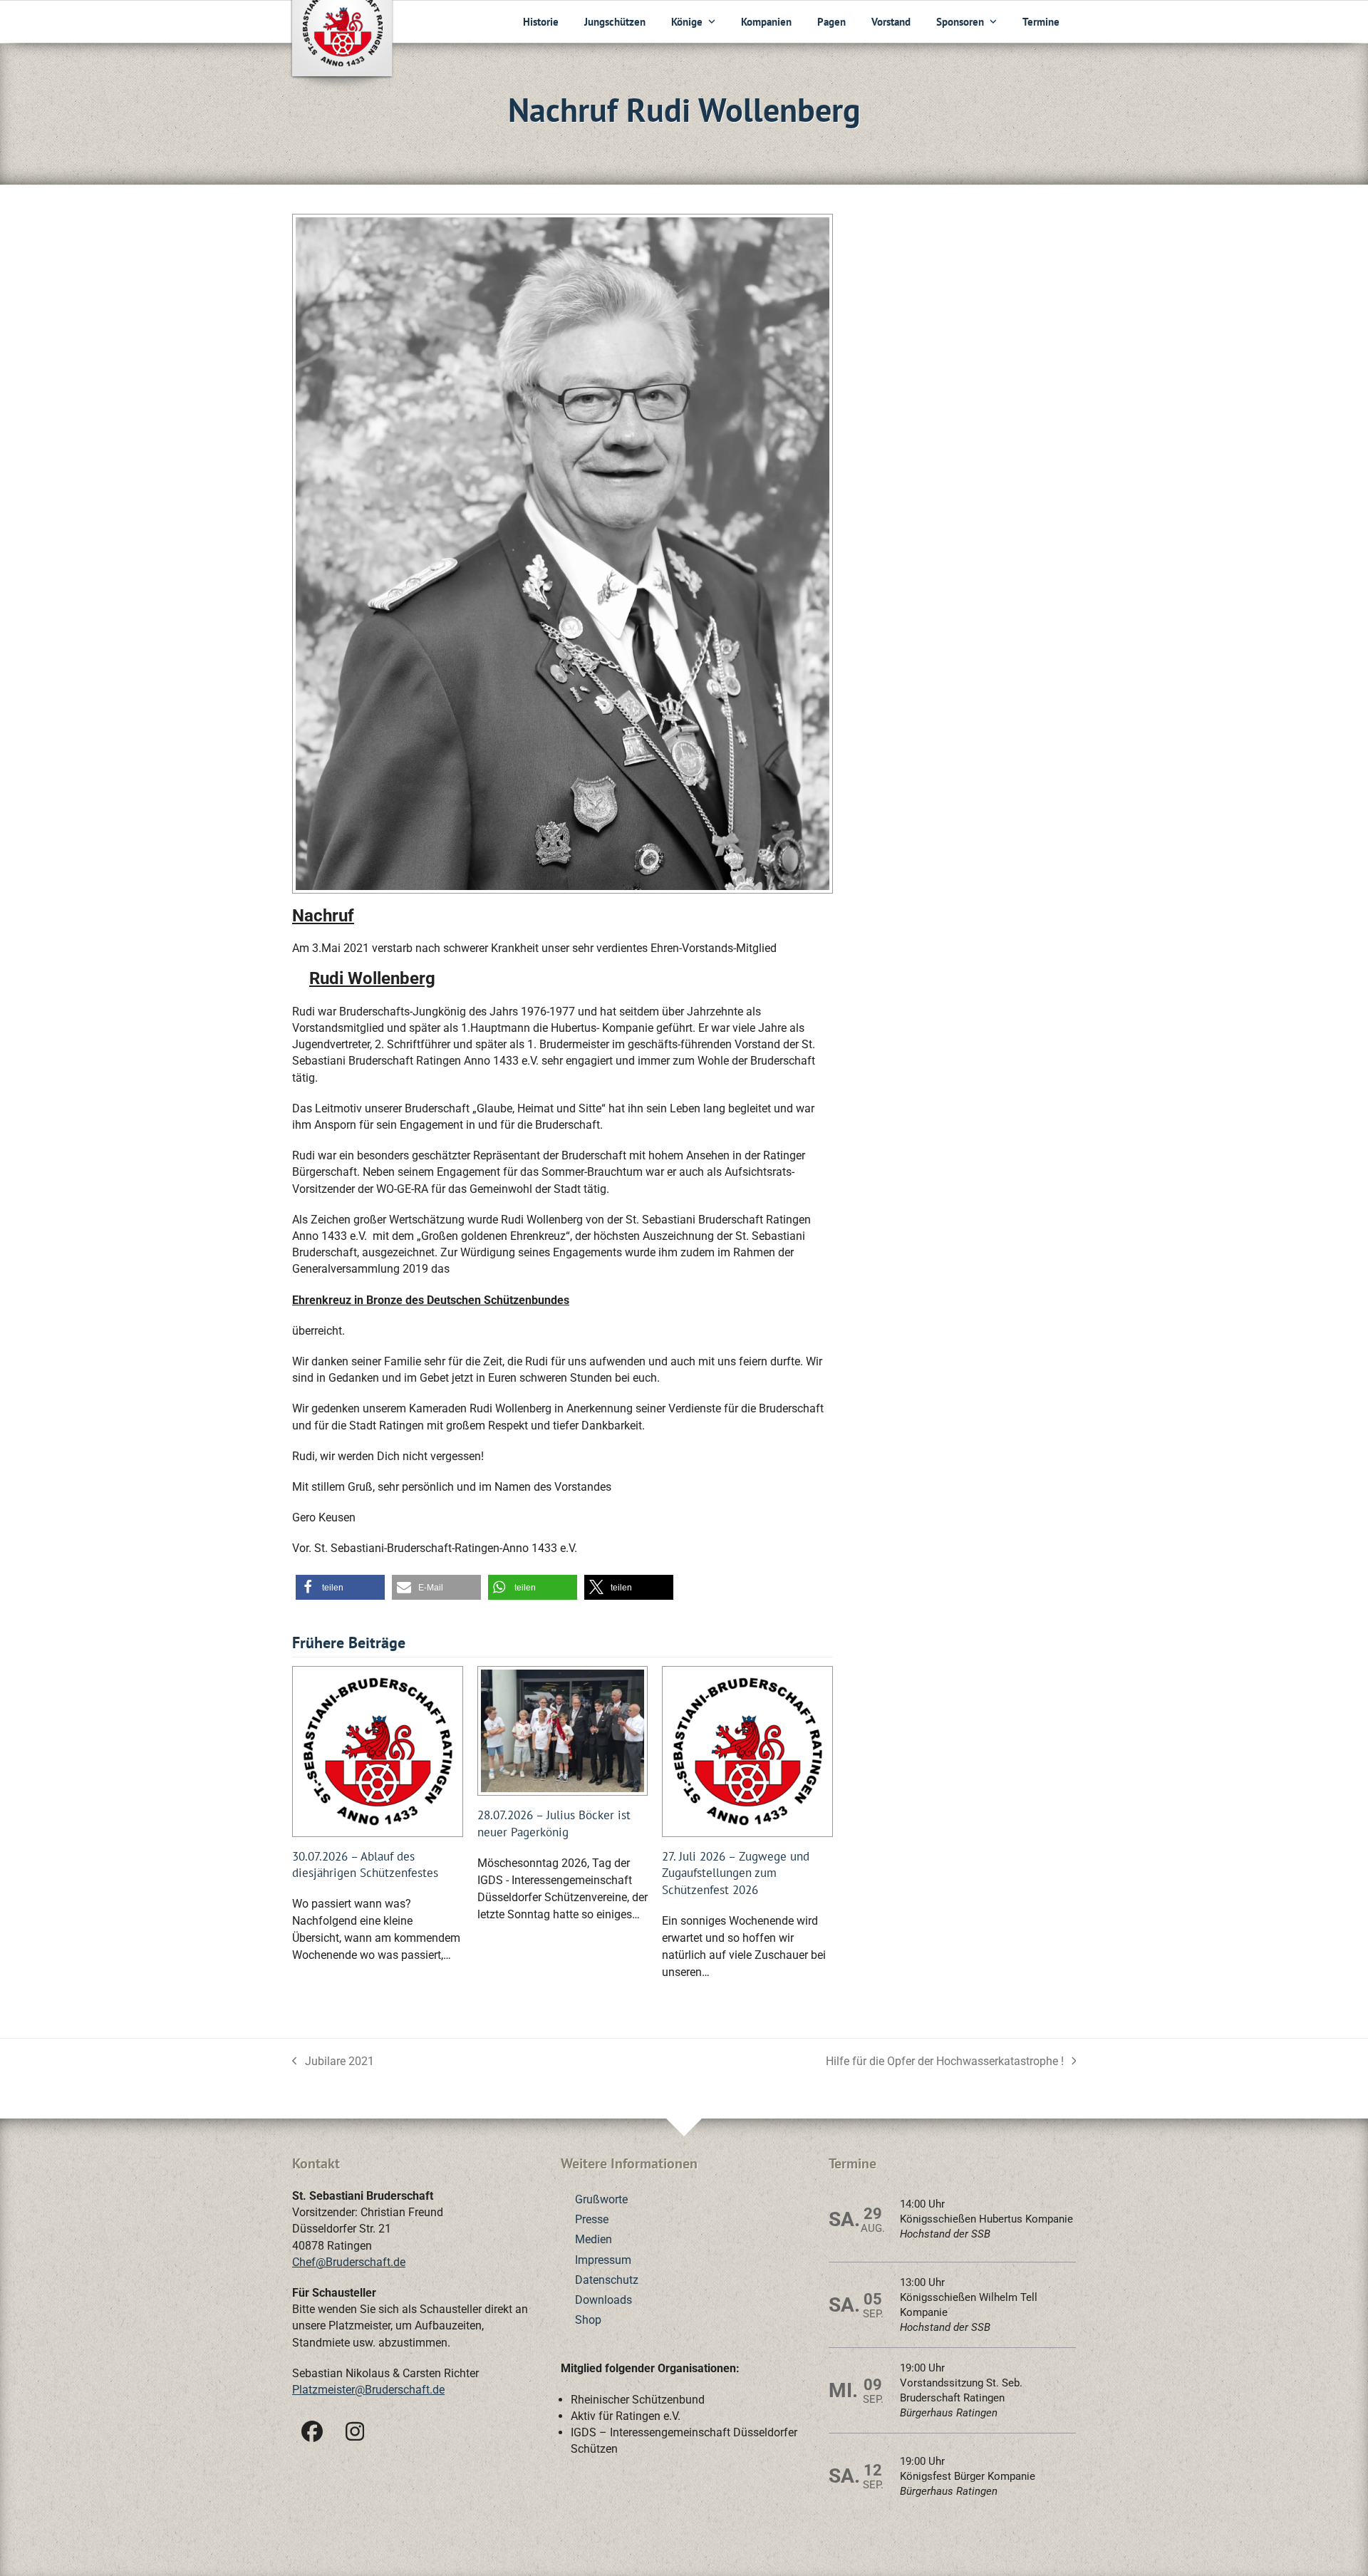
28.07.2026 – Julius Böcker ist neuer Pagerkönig (554, 1823)
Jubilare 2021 (333, 2062)
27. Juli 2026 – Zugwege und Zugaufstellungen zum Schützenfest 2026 (736, 1873)
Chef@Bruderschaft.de (349, 2262)
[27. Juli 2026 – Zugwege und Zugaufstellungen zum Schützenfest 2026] (747, 1750)
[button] (340, 1587)
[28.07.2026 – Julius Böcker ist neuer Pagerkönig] (563, 1730)
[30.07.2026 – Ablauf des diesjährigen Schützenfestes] (378, 1750)
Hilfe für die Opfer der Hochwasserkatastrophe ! (945, 2062)
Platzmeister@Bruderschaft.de (368, 2390)
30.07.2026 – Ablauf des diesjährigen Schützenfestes (365, 1864)
